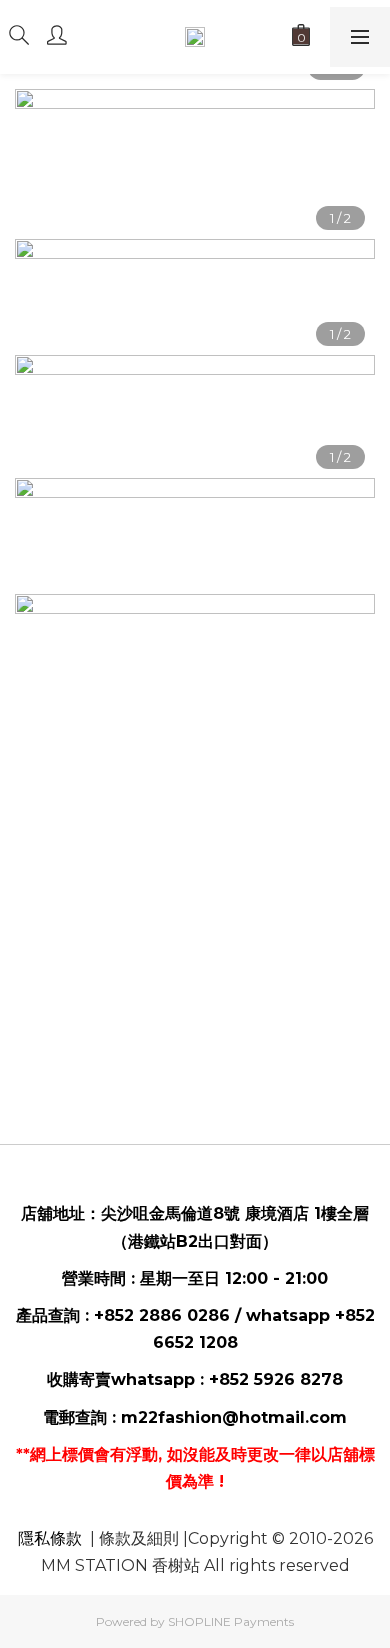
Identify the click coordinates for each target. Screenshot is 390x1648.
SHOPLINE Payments (231, 1621)
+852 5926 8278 (276, 1379)
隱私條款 (50, 1538)
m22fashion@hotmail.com (234, 1417)
